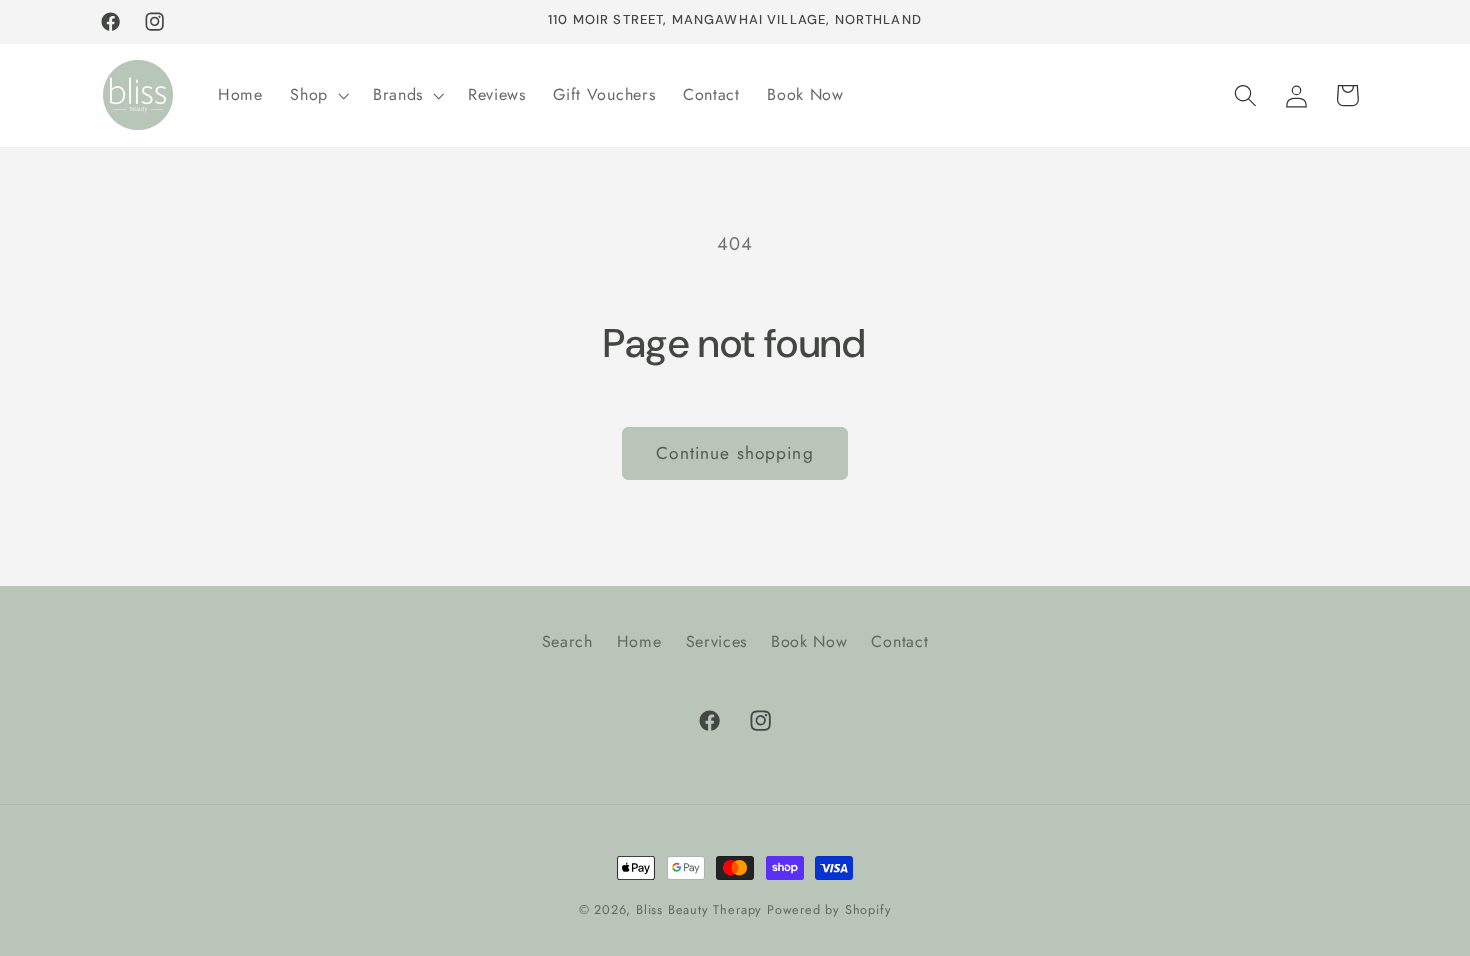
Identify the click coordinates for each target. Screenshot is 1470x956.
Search (567, 641)
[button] (317, 95)
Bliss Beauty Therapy (699, 909)
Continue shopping (735, 453)
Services (717, 641)
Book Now (809, 641)
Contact (899, 641)
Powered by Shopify (829, 909)
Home (639, 641)
